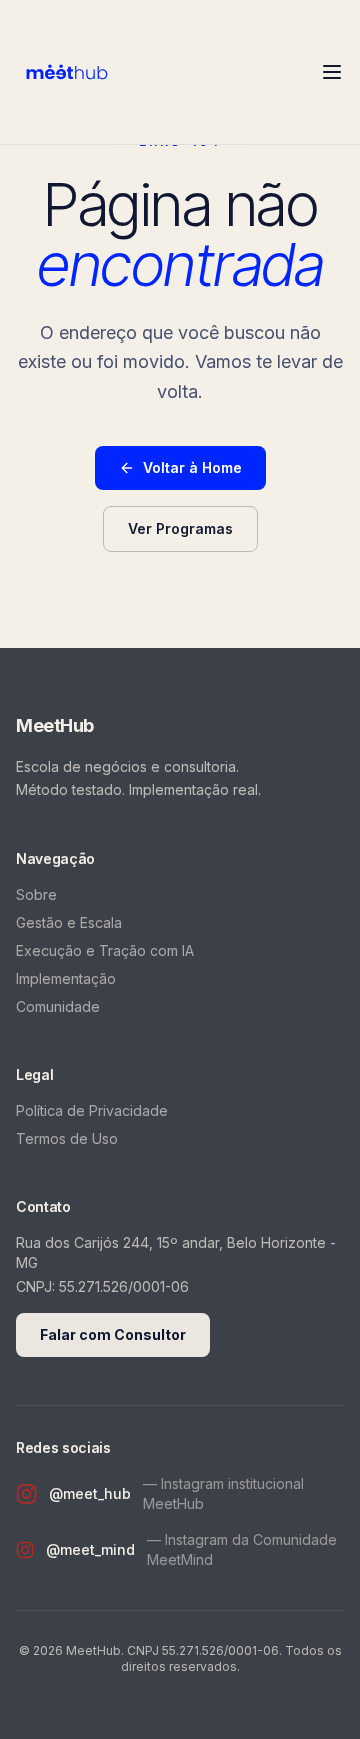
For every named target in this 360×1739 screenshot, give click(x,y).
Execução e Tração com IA (105, 950)
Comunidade (58, 1006)
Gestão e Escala (69, 922)
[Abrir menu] (332, 72)
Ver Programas (180, 528)
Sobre (36, 894)
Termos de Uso (67, 1138)
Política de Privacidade (92, 1110)
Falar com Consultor (113, 1334)
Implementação (66, 978)
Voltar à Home (192, 467)
